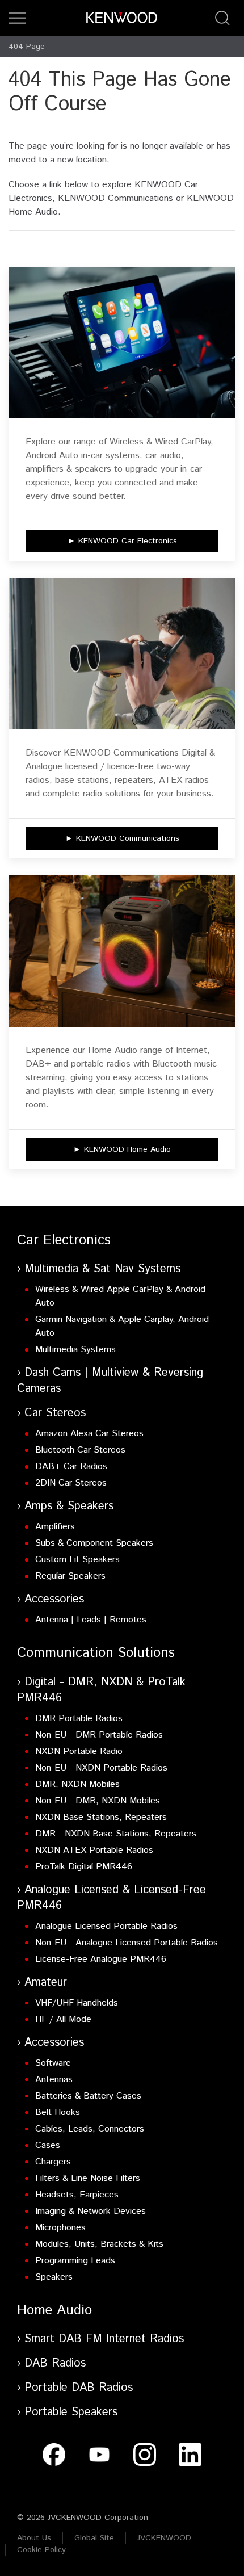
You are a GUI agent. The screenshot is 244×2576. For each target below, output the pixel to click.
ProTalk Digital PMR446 (84, 1867)
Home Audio (54, 2310)
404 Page (27, 47)
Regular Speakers (70, 1576)
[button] (17, 18)
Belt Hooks (58, 2113)
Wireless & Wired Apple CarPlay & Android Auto (120, 1296)
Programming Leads (75, 2261)
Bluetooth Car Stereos (80, 1450)
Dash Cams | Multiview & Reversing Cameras (110, 1381)
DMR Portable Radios (79, 1719)
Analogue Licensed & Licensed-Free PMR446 (112, 1898)
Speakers (54, 2277)
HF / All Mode (63, 2019)
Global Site (94, 2538)
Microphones (60, 2228)
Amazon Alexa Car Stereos (89, 1434)
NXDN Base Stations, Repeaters (101, 1817)
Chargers (53, 2162)
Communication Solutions (96, 1653)
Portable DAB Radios (79, 2388)
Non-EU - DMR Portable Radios (99, 1735)
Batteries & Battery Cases (88, 2096)
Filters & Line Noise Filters (88, 2178)
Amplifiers (55, 1527)
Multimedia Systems (75, 1350)
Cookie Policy (41, 2550)
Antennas (54, 2080)
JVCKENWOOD (164, 2538)
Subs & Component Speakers (94, 1543)
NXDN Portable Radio (79, 1751)
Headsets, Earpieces (77, 2195)
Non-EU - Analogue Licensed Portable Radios (127, 1943)
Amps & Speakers (69, 1506)
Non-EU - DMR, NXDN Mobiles (98, 1801)
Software (53, 2063)
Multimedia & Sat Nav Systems (102, 1269)
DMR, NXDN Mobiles (77, 1784)
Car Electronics (64, 1240)
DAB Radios (55, 2363)
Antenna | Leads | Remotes (91, 1620)
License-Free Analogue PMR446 (101, 1959)
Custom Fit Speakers (77, 1560)
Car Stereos (55, 1413)
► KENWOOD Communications (122, 838)
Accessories (54, 1599)
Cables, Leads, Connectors (90, 2129)
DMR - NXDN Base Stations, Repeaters (116, 1834)
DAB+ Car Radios (71, 1467)
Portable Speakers (71, 2412)
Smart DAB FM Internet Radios (104, 2339)
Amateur (46, 1983)
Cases (48, 2145)
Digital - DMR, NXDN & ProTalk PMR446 (101, 1690)
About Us (34, 2538)
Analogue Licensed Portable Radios (106, 1926)
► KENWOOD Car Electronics (122, 541)
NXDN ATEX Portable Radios (94, 1850)
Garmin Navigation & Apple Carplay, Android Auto (122, 1326)
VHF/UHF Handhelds (77, 2003)
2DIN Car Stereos (71, 1483)
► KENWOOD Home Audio (122, 1149)
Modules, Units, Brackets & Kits (99, 2244)
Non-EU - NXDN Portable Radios (101, 1768)
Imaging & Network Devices (91, 2211)
